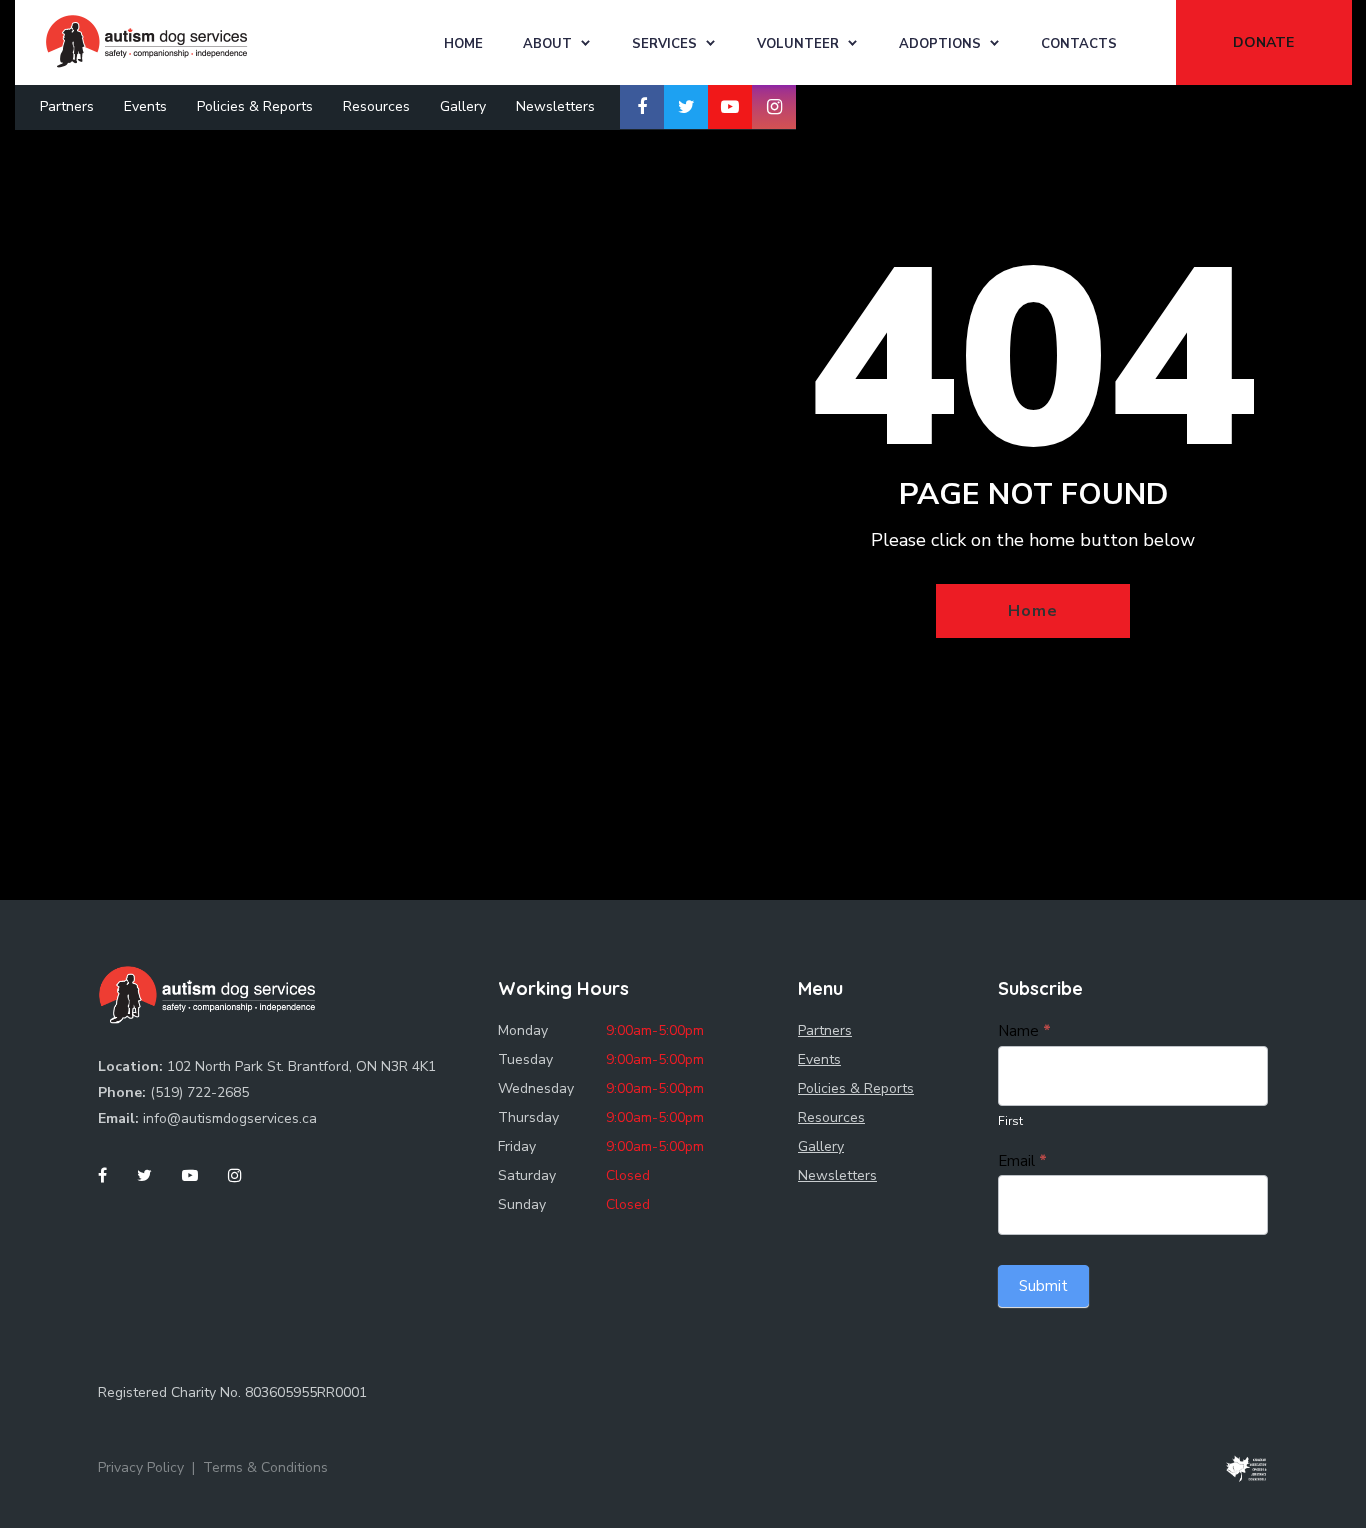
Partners (67, 106)
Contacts (1079, 44)
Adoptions (940, 44)
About (547, 44)
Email (1022, 1161)
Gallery (463, 106)
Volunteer (798, 44)
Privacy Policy (141, 1467)
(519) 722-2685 (199, 1092)
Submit (1043, 1286)
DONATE (1263, 42)
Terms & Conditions (265, 1467)
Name (1024, 1031)
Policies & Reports (255, 106)
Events (145, 106)
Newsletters (555, 106)
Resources (376, 106)
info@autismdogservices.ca (230, 1118)
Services (664, 44)
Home (463, 44)
